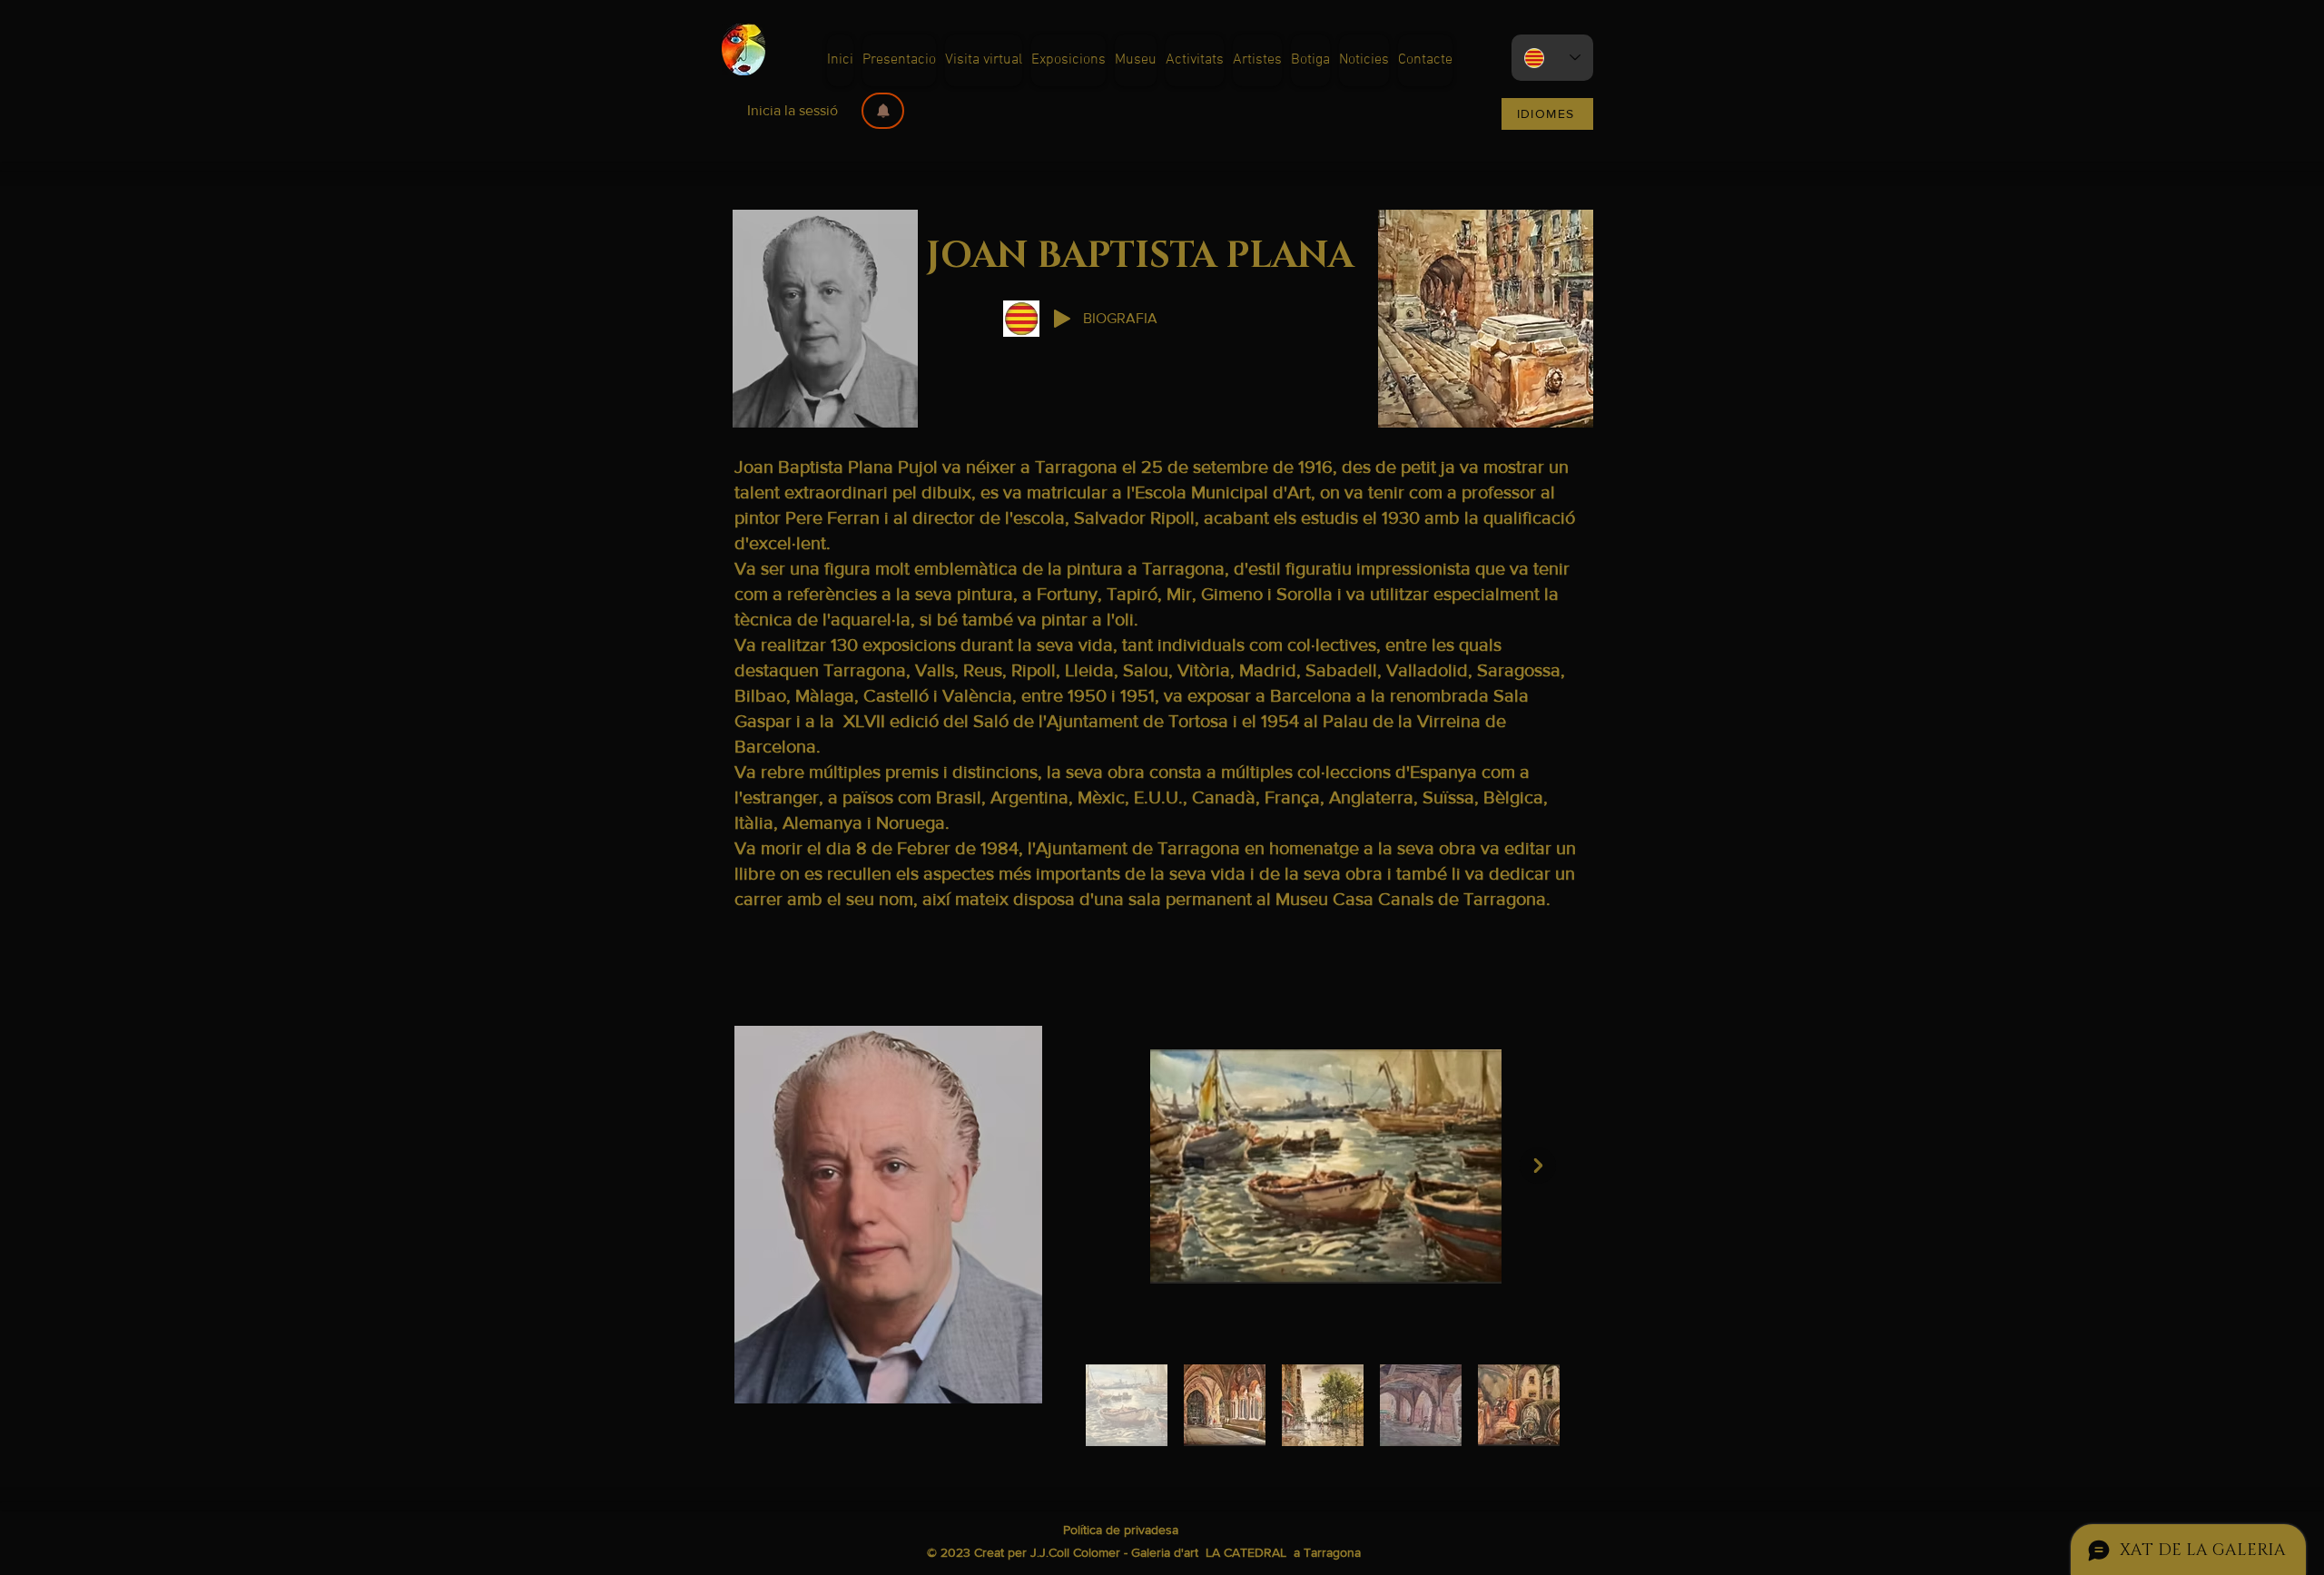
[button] (883, 111)
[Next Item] (1538, 1166)
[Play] (1062, 319)
